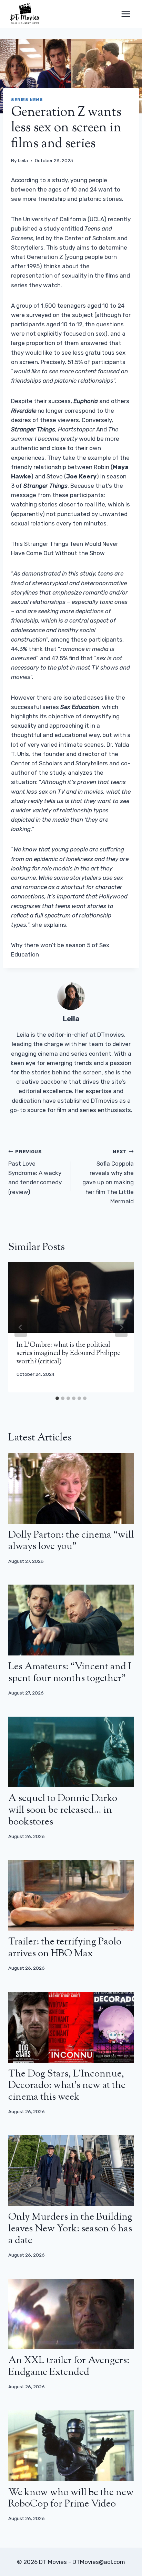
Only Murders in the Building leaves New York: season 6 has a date (70, 2229)
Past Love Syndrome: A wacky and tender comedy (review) (35, 1172)
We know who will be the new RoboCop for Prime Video (71, 2499)
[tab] (57, 1398)
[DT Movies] (26, 14)
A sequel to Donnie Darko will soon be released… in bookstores (63, 1810)
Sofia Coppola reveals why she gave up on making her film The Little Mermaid (108, 1177)
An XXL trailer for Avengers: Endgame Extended (69, 2367)
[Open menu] (126, 14)
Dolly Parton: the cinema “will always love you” (71, 1541)
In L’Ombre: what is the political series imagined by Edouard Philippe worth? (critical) (68, 1354)
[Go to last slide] (21, 1327)
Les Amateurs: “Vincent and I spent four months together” (70, 1673)
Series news (27, 100)
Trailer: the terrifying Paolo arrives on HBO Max (65, 1948)
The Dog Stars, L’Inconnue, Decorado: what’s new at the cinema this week (67, 2086)
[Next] (121, 1327)
